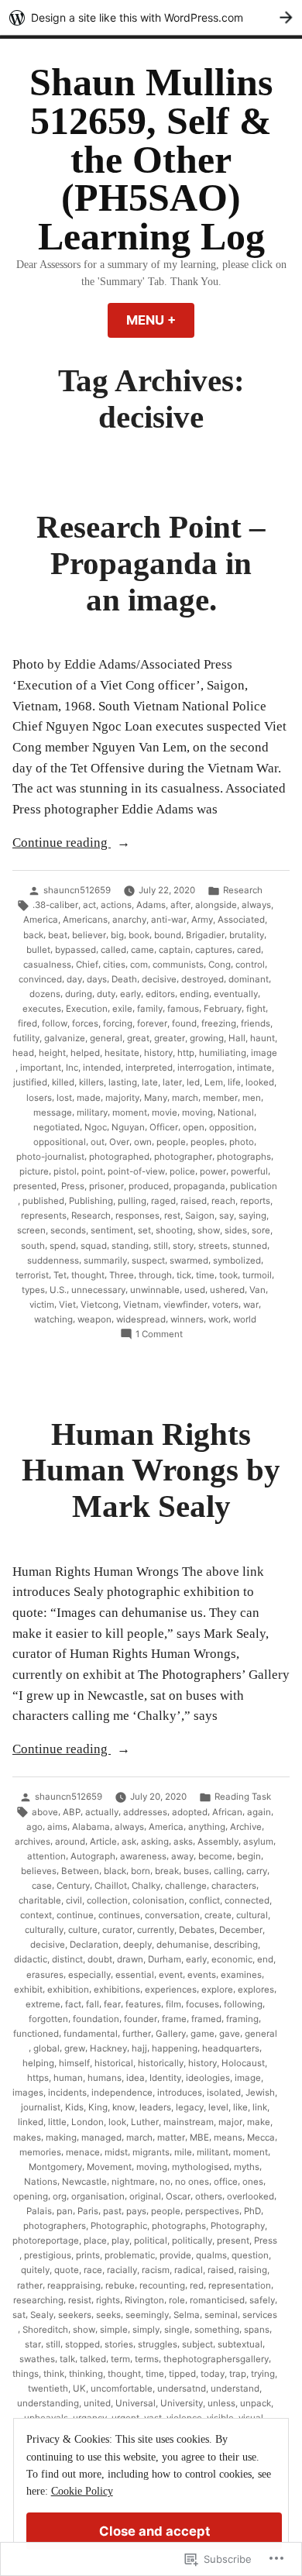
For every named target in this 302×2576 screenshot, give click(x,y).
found (184, 1023)
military (92, 1113)
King (98, 2107)
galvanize (65, 1038)
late (150, 1082)
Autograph (93, 1856)
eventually (236, 994)
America (41, 920)
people (171, 1142)
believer (89, 935)
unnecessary (98, 1290)
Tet (60, 1275)
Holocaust (243, 2063)
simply (146, 2330)
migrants (151, 2152)
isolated (224, 2093)
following (243, 2004)
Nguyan (128, 1127)
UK (79, 2389)
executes (42, 1009)
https (38, 2078)
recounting (162, 2285)
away (182, 1856)
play (120, 2241)
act (89, 905)
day (74, 979)
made (89, 1098)
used (195, 1290)
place (95, 2241)
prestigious (48, 2255)
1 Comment (159, 1335)
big (117, 935)
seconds (68, 1230)
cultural (252, 1915)
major (230, 2122)
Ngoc (96, 1127)
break (167, 1871)
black (115, 1871)
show (209, 1230)
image (264, 1053)
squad (94, 1246)
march (185, 1098)
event (171, 1975)
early (130, 994)
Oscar (178, 2196)
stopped (82, 2344)
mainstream (189, 2122)
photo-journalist (50, 1157)
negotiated (57, 1127)
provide (175, 2255)
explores (256, 1990)
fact (73, 2004)
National (236, 1113)
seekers (75, 2315)
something (217, 2330)
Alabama (91, 1827)
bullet (38, 950)
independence (122, 2093)
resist (80, 2300)
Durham (165, 1959)
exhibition (68, 1990)
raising (253, 2270)
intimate (254, 1068)
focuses (202, 2004)
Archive (246, 1827)
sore (261, 1230)
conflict (204, 1900)
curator (117, 1930)
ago (34, 1827)
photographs (244, 1157)
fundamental (91, 2034)
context (36, 1915)
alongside (216, 905)
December (241, 1930)
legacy (190, 2107)
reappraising (74, 2285)
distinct (67, 1959)
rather (30, 2285)
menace (83, 2152)
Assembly (218, 1842)
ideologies (208, 2078)
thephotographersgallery (216, 2359)
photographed (119, 1157)
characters (234, 1886)
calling (228, 1871)
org (60, 2196)
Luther (145, 2122)
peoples (208, 1142)
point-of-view (136, 1171)
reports (255, 1201)
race (93, 2270)
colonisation (158, 1900)
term (120, 2359)
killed (63, 1082)
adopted (190, 1812)
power (213, 1171)
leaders (155, 2107)
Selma (187, 2315)
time (205, 1275)
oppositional (60, 1142)
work (218, 1319)
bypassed (75, 950)
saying (252, 1216)
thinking (86, 2374)
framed (206, 2019)
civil (74, 1900)
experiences (171, 1990)
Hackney (108, 2048)
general (106, 1038)
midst (116, 2152)
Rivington (144, 2300)
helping (38, 2063)
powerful (249, 1171)
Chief (87, 965)
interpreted (149, 1068)
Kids (74, 2107)
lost (64, 1098)
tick (184, 1275)
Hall (237, 1038)
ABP (72, 1812)
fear (112, 2004)
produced (149, 1186)
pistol (65, 1171)
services (260, 2315)
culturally (44, 1930)
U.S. (58, 1290)
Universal (136, 2403)
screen (31, 1230)
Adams (151, 905)
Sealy (42, 2315)
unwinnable (155, 1290)
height (52, 1053)
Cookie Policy (82, 2491)
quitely (35, 2270)
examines (241, 1975)
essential (135, 1975)
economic (232, 1959)
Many (156, 1098)
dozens (45, 994)
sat (19, 2315)
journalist (41, 2107)
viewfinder (185, 1305)
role (177, 2300)
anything (207, 1827)
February (223, 1009)
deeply (137, 1945)
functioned (36, 2034)
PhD (252, 2211)
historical (114, 2063)
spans (257, 2330)
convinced (40, 979)
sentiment (112, 1230)
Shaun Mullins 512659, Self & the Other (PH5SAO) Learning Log (151, 160)
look (117, 2122)
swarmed (189, 1260)
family (150, 1009)
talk (67, 2359)
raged (163, 1201)
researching (38, 2300)
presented (35, 1186)
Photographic (119, 2226)
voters (225, 1305)
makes (27, 2137)
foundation (96, 2019)
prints (88, 2255)
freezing (219, 1023)
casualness (47, 965)
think (54, 2374)
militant (213, 2152)
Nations (41, 2182)
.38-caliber (55, 905)
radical (189, 2270)
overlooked (251, 2196)
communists (178, 965)
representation (240, 2285)
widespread (141, 1319)
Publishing (91, 1201)
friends (256, 1023)
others (209, 2196)
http (186, 1053)
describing (236, 1945)
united (97, 2403)
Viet (67, 1305)
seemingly (147, 2315)
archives (33, 1842)
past (112, 2211)
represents (44, 1216)
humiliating (223, 1053)
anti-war (169, 920)
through (155, 1275)
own (143, 1142)
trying (263, 2374)
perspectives (212, 2211)
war (251, 1305)
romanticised (217, 2300)
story (183, 1246)
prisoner (106, 1186)
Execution (87, 1009)
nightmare (133, 2182)
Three (122, 1275)
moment (130, 1113)
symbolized (237, 1260)
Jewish (260, 2093)
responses (137, 1216)
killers (91, 1082)
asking (155, 1842)
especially (89, 1975)
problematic (130, 2255)
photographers (55, 2226)
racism (156, 2270)
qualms (211, 2255)
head (23, 1053)
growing (207, 1038)
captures (214, 950)
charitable (40, 1900)
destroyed (202, 979)
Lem (214, 1082)
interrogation (205, 1068)
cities (114, 965)
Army (202, 920)
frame (174, 2019)
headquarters (231, 2048)
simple (114, 2330)
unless (221, 2403)
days (97, 979)
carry (257, 1871)
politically (192, 2241)
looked (260, 1082)
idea (136, 2078)
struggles (158, 2344)
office (226, 2182)
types (33, 1290)
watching (53, 1319)
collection (107, 1900)
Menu (160, 320)
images (28, 2093)
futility (26, 1038)
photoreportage (46, 2241)
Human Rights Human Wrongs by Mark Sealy (151, 1470)
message (53, 1113)
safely (262, 2300)
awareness (143, 1856)
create (218, 1915)
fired (27, 1023)
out (98, 1142)
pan (65, 2211)
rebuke (120, 2285)
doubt (100, 1959)
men (252, 1098)
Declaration (94, 1945)
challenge (186, 1886)
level (218, 2107)
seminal (221, 2315)
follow (55, 1023)
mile (183, 2152)
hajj (139, 2048)
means (228, 2137)
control (250, 965)
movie (165, 1113)
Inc (72, 1068)
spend (63, 1246)
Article (103, 1842)
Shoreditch (45, 2330)
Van (257, 1290)
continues (119, 1915)
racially (122, 2270)
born (141, 1871)
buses (196, 1871)
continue (75, 1915)
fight (256, 1009)
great (138, 1038)
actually (102, 1812)
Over (119, 1142)
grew (75, 2048)
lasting (123, 1082)
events (202, 1975)
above (45, 1812)
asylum (258, 1842)
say (226, 1216)
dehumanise (183, 1945)
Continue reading (62, 844)
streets (213, 1246)
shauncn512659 (77, 890)
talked (93, 2359)
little (57, 2122)
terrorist (32, 1275)
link (260, 2107)
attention (46, 1856)
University (182, 2403)
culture (83, 1930)
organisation (98, 2196)
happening (175, 2048)
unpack (256, 2403)
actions (116, 905)
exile (122, 1009)
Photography (238, 2226)
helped (85, 1053)
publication (254, 1186)
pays (136, 2211)
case (42, 1886)
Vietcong (100, 1305)
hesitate (122, 1053)
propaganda (199, 1186)
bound (168, 935)
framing (242, 2019)
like (240, 2107)
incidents (67, 2093)
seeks (108, 2315)
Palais (39, 2211)
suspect (148, 1260)
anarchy (129, 920)
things (26, 2374)
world (245, 1319)
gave (230, 2034)
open (194, 1127)
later (172, 1082)
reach (223, 1201)
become (215, 1856)
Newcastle (84, 2182)
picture (34, 1171)
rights (108, 2300)
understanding (48, 2403)
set (144, 1230)
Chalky (146, 1886)
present (233, 2241)
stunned (250, 1246)
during (79, 994)
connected (247, 1900)
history (158, 1053)
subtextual (240, 2344)
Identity (165, 2078)
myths (247, 2167)
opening (31, 2196)
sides (236, 1230)
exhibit (28, 1990)
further (137, 2034)
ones (253, 2182)
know (124, 2107)
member (220, 1098)
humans (105, 2078)
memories (40, 2152)
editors (160, 994)
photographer (183, 1157)
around (70, 1842)
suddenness (53, 1260)
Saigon (200, 1216)
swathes (37, 2359)
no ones (192, 2182)
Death (124, 979)
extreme (43, 2004)
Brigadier (205, 935)
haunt (263, 1038)
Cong (220, 965)
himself (74, 2063)
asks (183, 1842)
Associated (241, 920)
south (33, 1246)
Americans (85, 920)
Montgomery (55, 2167)
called (113, 950)
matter (171, 2137)
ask (129, 1842)
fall (93, 2004)
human (68, 2078)
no (165, 2182)
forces (85, 1023)
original (145, 2196)
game (202, 2034)
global (46, 2048)
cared (249, 950)
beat (58, 935)
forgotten (48, 2019)
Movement (109, 2167)
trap (238, 2374)
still (161, 1246)
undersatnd (182, 2389)
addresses (145, 1812)
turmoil (257, 1275)
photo (242, 1142)
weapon (94, 1319)
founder (141, 2019)
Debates (197, 1930)
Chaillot (111, 1886)
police (182, 1171)
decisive (159, 979)
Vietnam (141, 1305)
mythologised (201, 2167)
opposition (232, 1127)
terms (147, 2359)
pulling (132, 1201)
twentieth (48, 2389)
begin (249, 1856)
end (265, 1959)
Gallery (171, 2034)
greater (170, 1038)
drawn (130, 1959)
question (250, 2255)
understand (235, 2389)
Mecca (261, 2137)
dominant (249, 979)
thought (88, 1275)
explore (217, 1990)
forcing (118, 1023)
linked (31, 2122)
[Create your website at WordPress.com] (151, 17)
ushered (227, 1290)
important (41, 1068)
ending (194, 994)
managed (101, 2137)
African (227, 1812)
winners (187, 1319)
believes (39, 1871)
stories (119, 2344)
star (33, 2344)
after (180, 905)
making (61, 2137)
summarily (105, 1260)
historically (161, 2063)
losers (39, 1098)
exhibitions (117, 1990)
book (139, 935)
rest (172, 1216)
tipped (182, 2374)
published (43, 1201)
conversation (172, 1915)
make (259, 2122)
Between (80, 1871)
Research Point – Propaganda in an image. (151, 563)
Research (243, 890)
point (92, 1171)
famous (183, 1009)
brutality (247, 935)
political (151, 2241)
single (177, 2330)
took (228, 1275)
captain (175, 950)
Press (73, 1186)
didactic (31, 1959)
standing (130, 1246)
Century (73, 1886)
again (259, 1812)
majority (122, 1098)
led (193, 1082)
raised (194, 1201)
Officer (164, 1127)
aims (57, 1827)
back (33, 935)
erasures (45, 1975)
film (173, 2004)
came (142, 950)
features (143, 2004)
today (213, 2374)
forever (152, 1023)
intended (102, 1068)
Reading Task (243, 1797)
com (139, 965)
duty (106, 994)
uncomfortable (122, 2389)
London (88, 2122)
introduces (180, 2093)
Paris (88, 2211)
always (256, 905)
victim (42, 1305)
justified (30, 1082)
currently (156, 1930)
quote (67, 2270)
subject (197, 2344)
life (234, 1082)
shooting (174, 1230)
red (197, 2285)
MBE (199, 2137)
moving (197, 1113)
